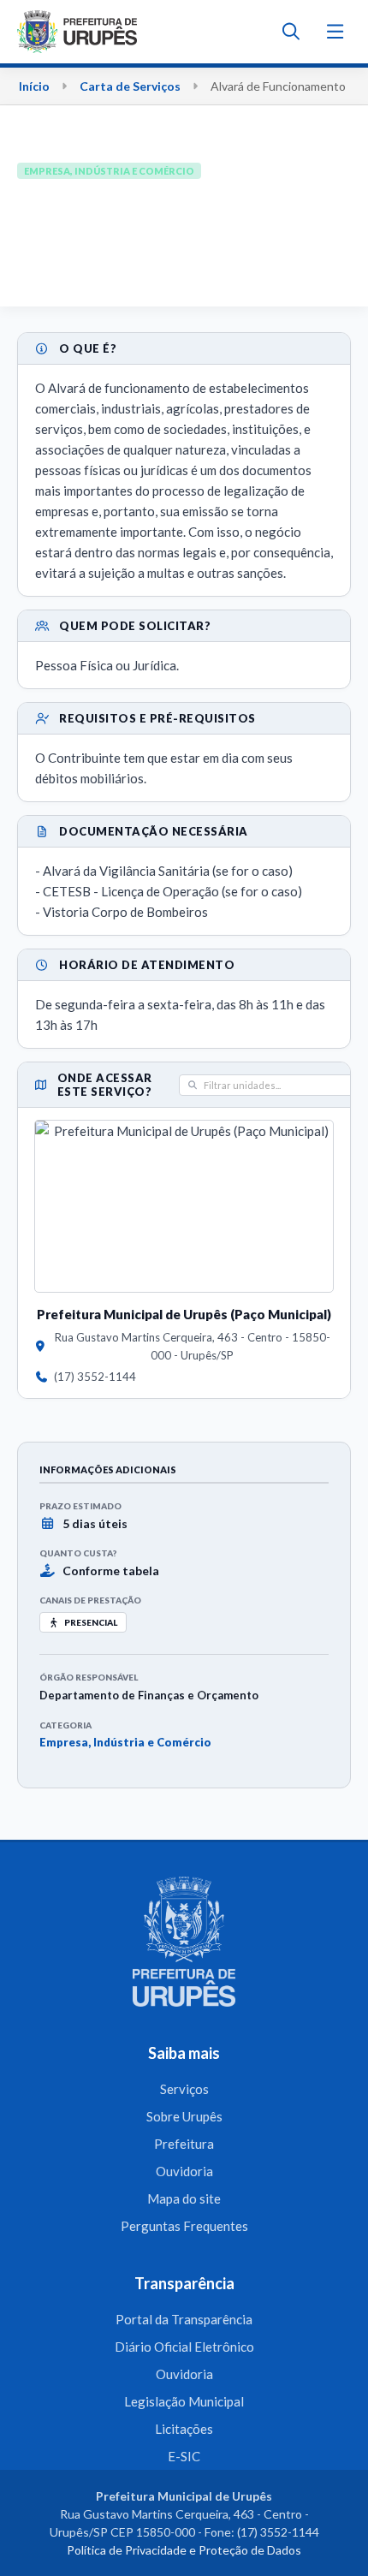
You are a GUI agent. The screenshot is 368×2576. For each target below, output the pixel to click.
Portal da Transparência (184, 2319)
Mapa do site (184, 2198)
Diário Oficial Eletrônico (184, 2347)
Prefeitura (184, 2144)
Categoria (65, 1725)
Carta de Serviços (130, 86)
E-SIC (184, 2456)
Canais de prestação (90, 1600)
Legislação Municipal (184, 2401)
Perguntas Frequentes (184, 2226)
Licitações (184, 2429)
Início (34, 86)
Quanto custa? (78, 1553)
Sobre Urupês (184, 2116)
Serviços (184, 2089)
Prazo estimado (80, 1506)
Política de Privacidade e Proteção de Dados (184, 2550)
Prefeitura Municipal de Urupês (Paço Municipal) (184, 1314)
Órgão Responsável (89, 1677)
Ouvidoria (184, 2171)
